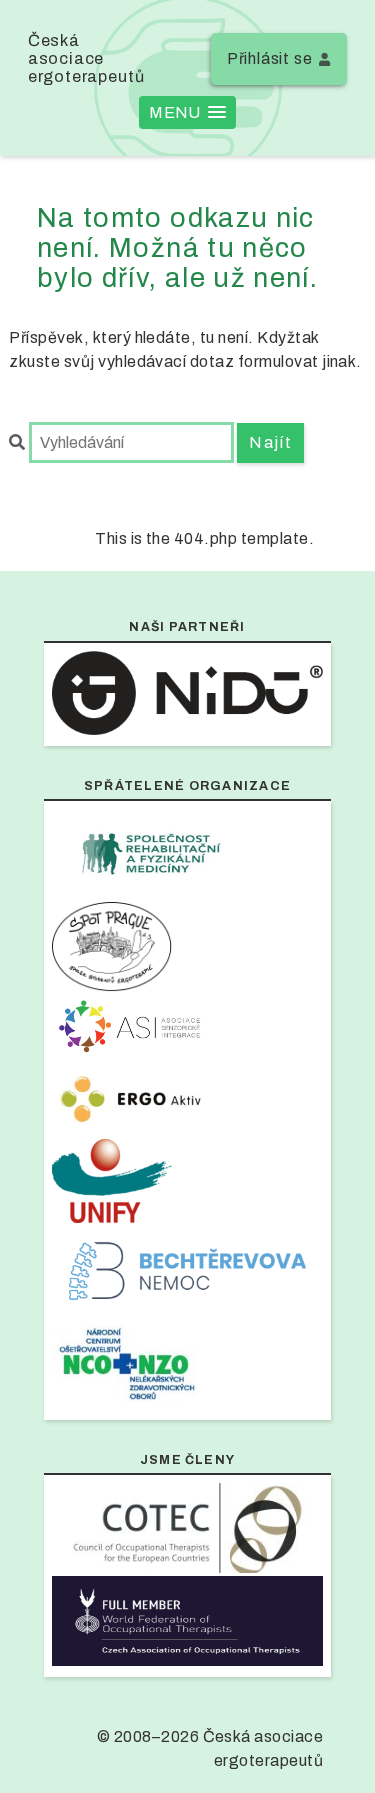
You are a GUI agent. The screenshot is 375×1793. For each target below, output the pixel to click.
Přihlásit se (270, 58)
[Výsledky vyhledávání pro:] (123, 442)
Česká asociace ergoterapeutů (86, 58)
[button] (187, 112)
